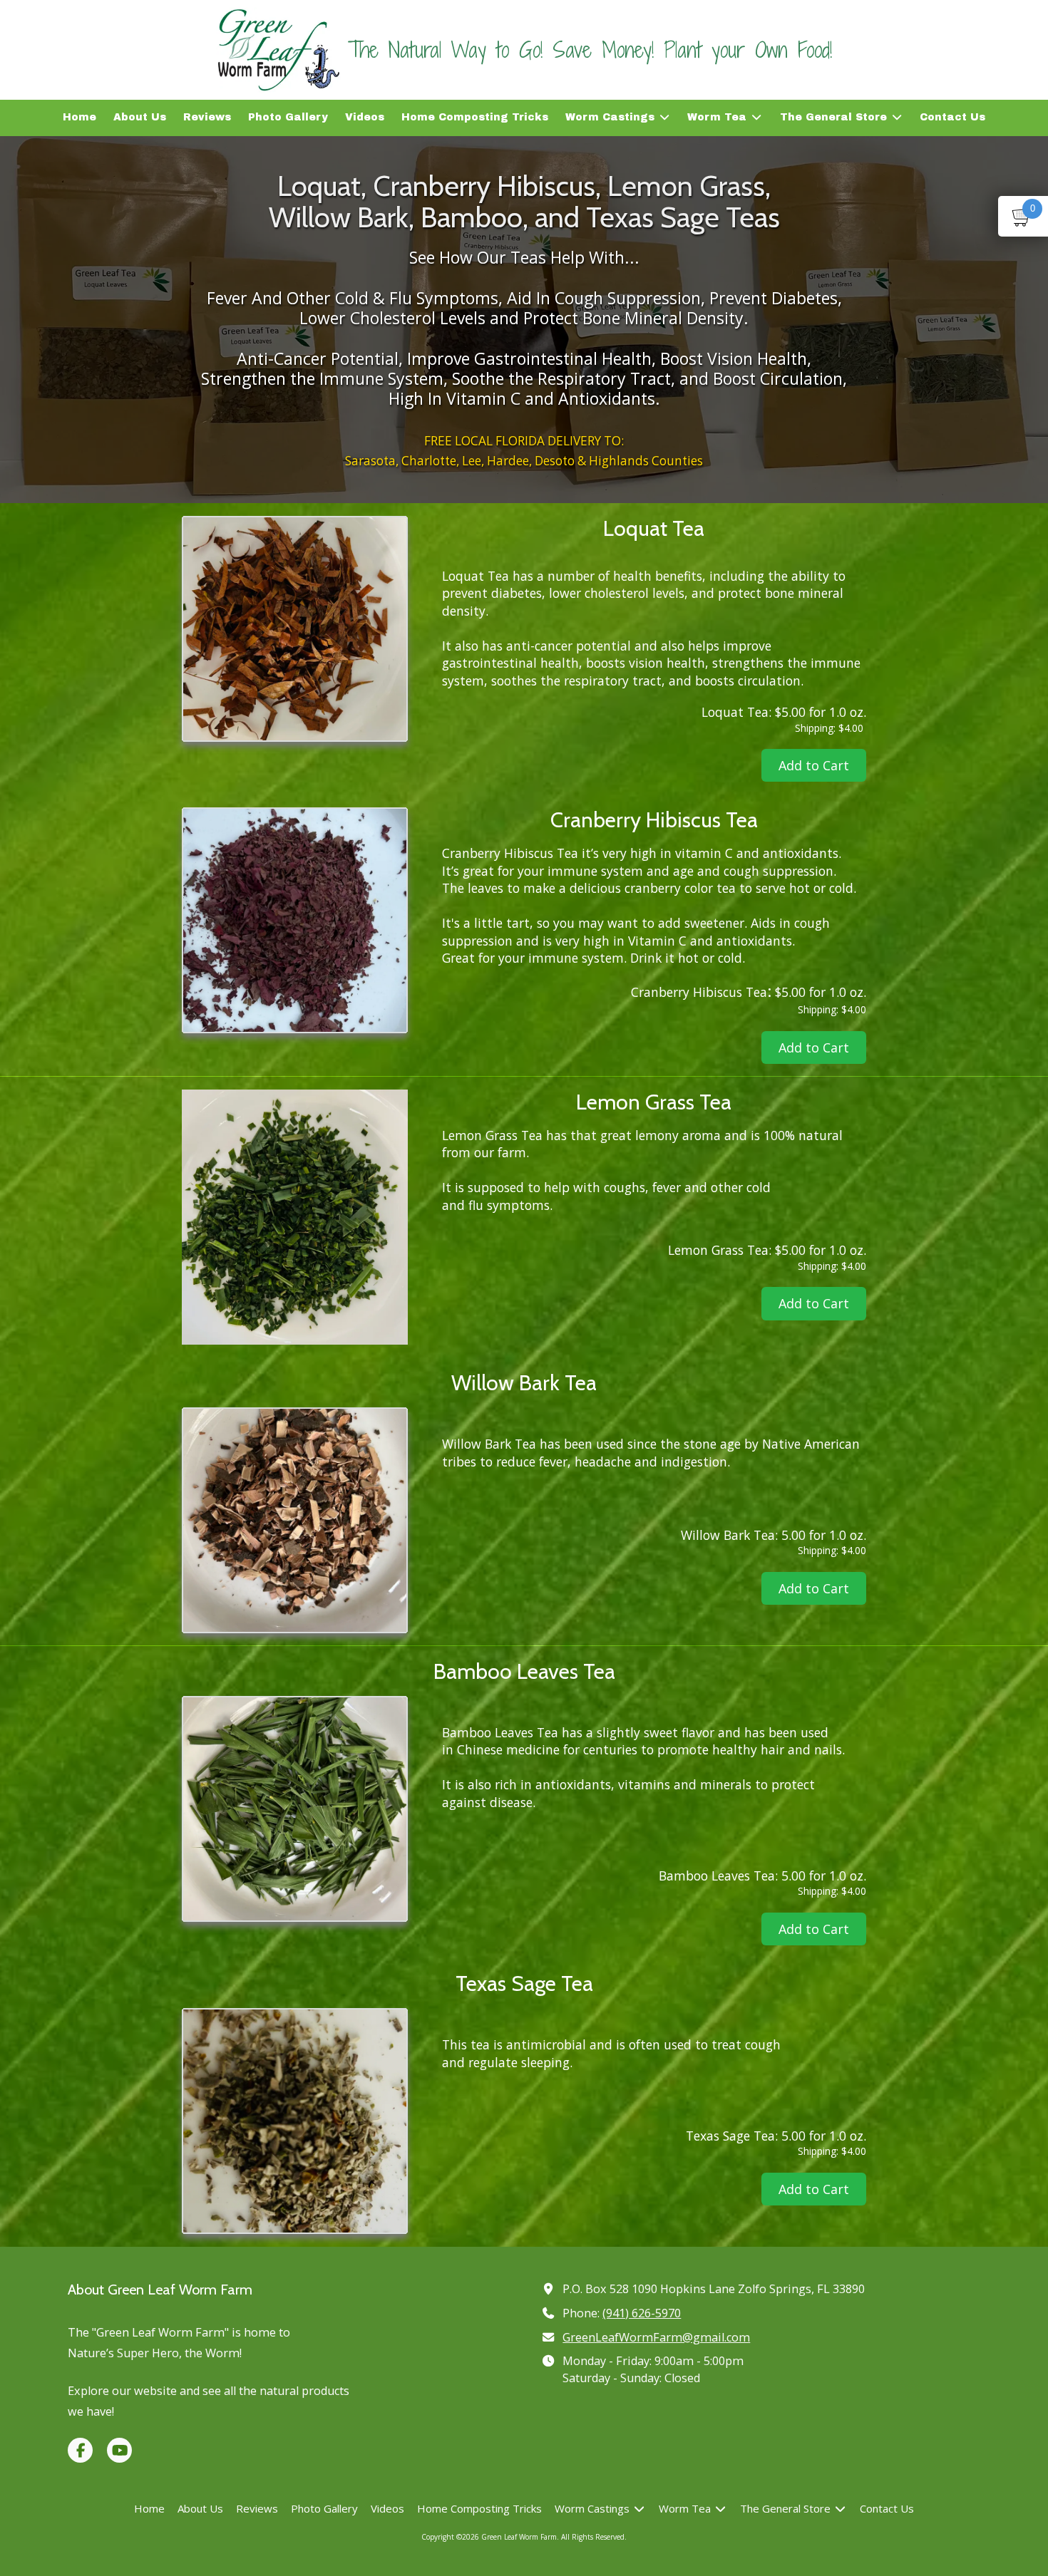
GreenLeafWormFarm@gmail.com (656, 2337)
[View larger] (295, 629)
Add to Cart (814, 765)
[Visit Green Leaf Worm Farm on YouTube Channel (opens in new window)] (119, 2450)
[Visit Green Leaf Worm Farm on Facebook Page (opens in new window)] (80, 2450)
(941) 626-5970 (642, 2313)
